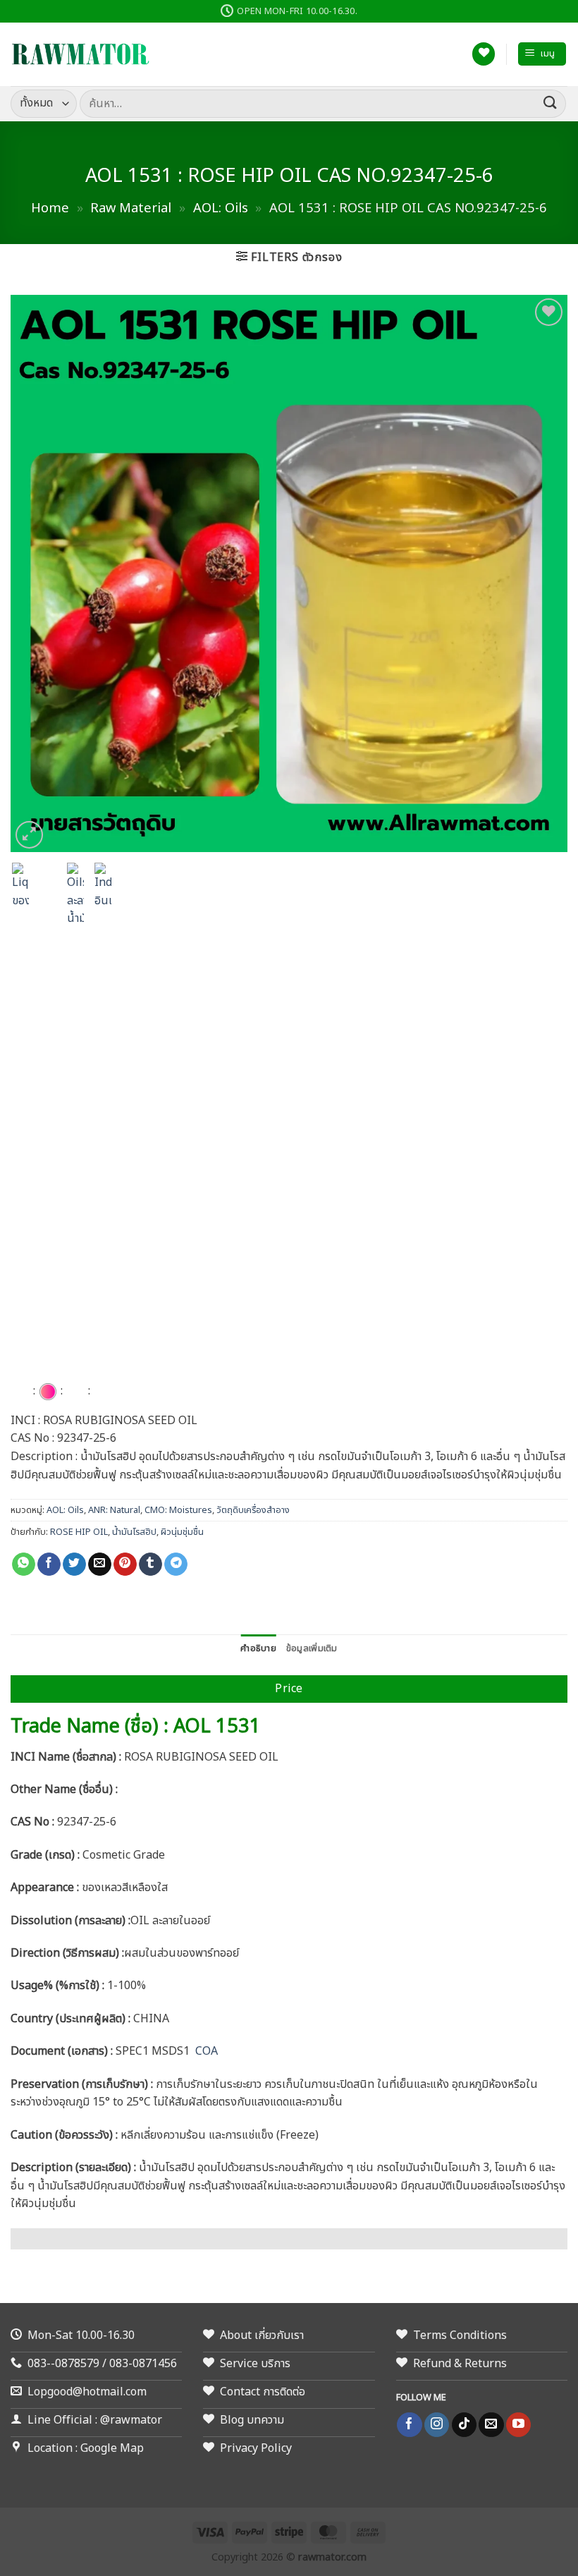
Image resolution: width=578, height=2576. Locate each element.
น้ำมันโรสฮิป (134, 1532)
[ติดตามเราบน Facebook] (409, 2425)
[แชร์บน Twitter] (74, 1565)
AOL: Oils (221, 208)
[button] (542, 54)
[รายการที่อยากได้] (484, 54)
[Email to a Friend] (100, 1565)
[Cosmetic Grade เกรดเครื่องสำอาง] (48, 1392)
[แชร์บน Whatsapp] (24, 1565)
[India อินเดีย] (103, 1392)
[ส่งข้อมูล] (551, 103)
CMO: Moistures (178, 1510)
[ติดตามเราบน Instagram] (437, 2425)
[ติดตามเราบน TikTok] (464, 2425)
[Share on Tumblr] (150, 1565)
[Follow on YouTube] (518, 2425)
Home (50, 208)
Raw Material (131, 208)
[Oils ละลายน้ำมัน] (75, 1392)
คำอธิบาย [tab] (258, 1648)
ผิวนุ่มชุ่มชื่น (182, 1532)
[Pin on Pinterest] (125, 1565)
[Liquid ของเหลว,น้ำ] (20, 1392)
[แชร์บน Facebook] (49, 1565)
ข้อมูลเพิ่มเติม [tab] (312, 1648)
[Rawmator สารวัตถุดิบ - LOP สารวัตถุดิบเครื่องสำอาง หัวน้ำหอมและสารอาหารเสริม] (81, 54)
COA (207, 2051)
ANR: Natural (114, 1510)
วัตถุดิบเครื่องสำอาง (253, 1510)
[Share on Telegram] (176, 1565)
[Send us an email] (491, 2425)
